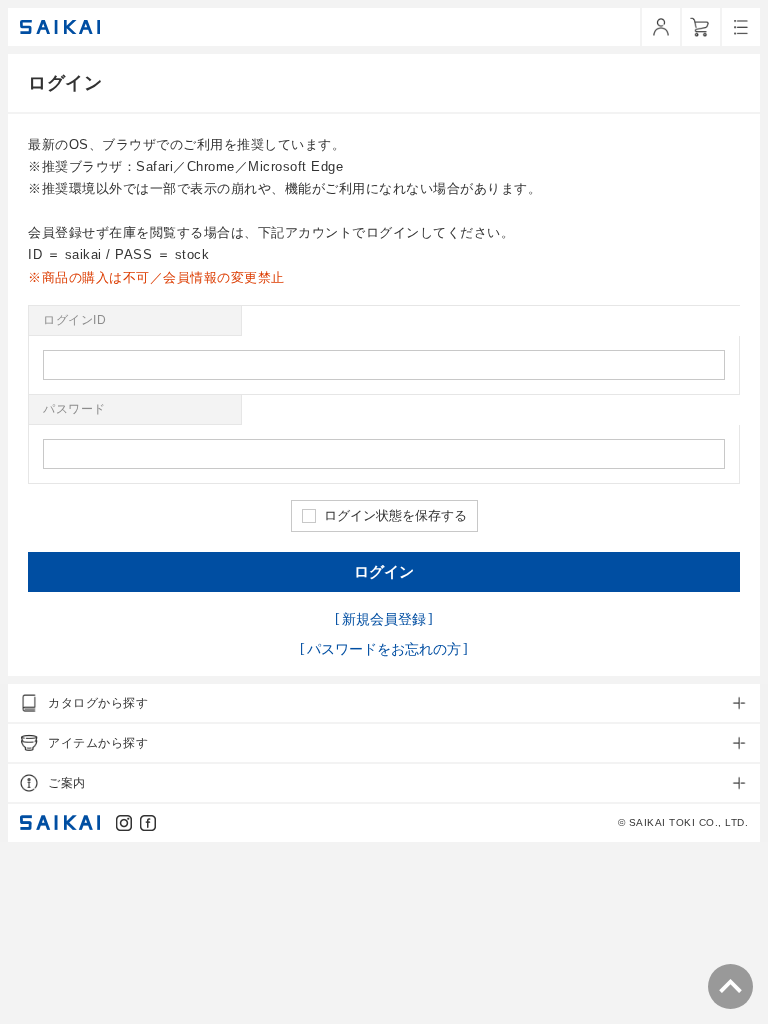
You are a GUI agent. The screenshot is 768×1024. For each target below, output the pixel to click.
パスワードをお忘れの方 (384, 649)
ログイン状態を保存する (395, 515)
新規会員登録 (384, 619)
